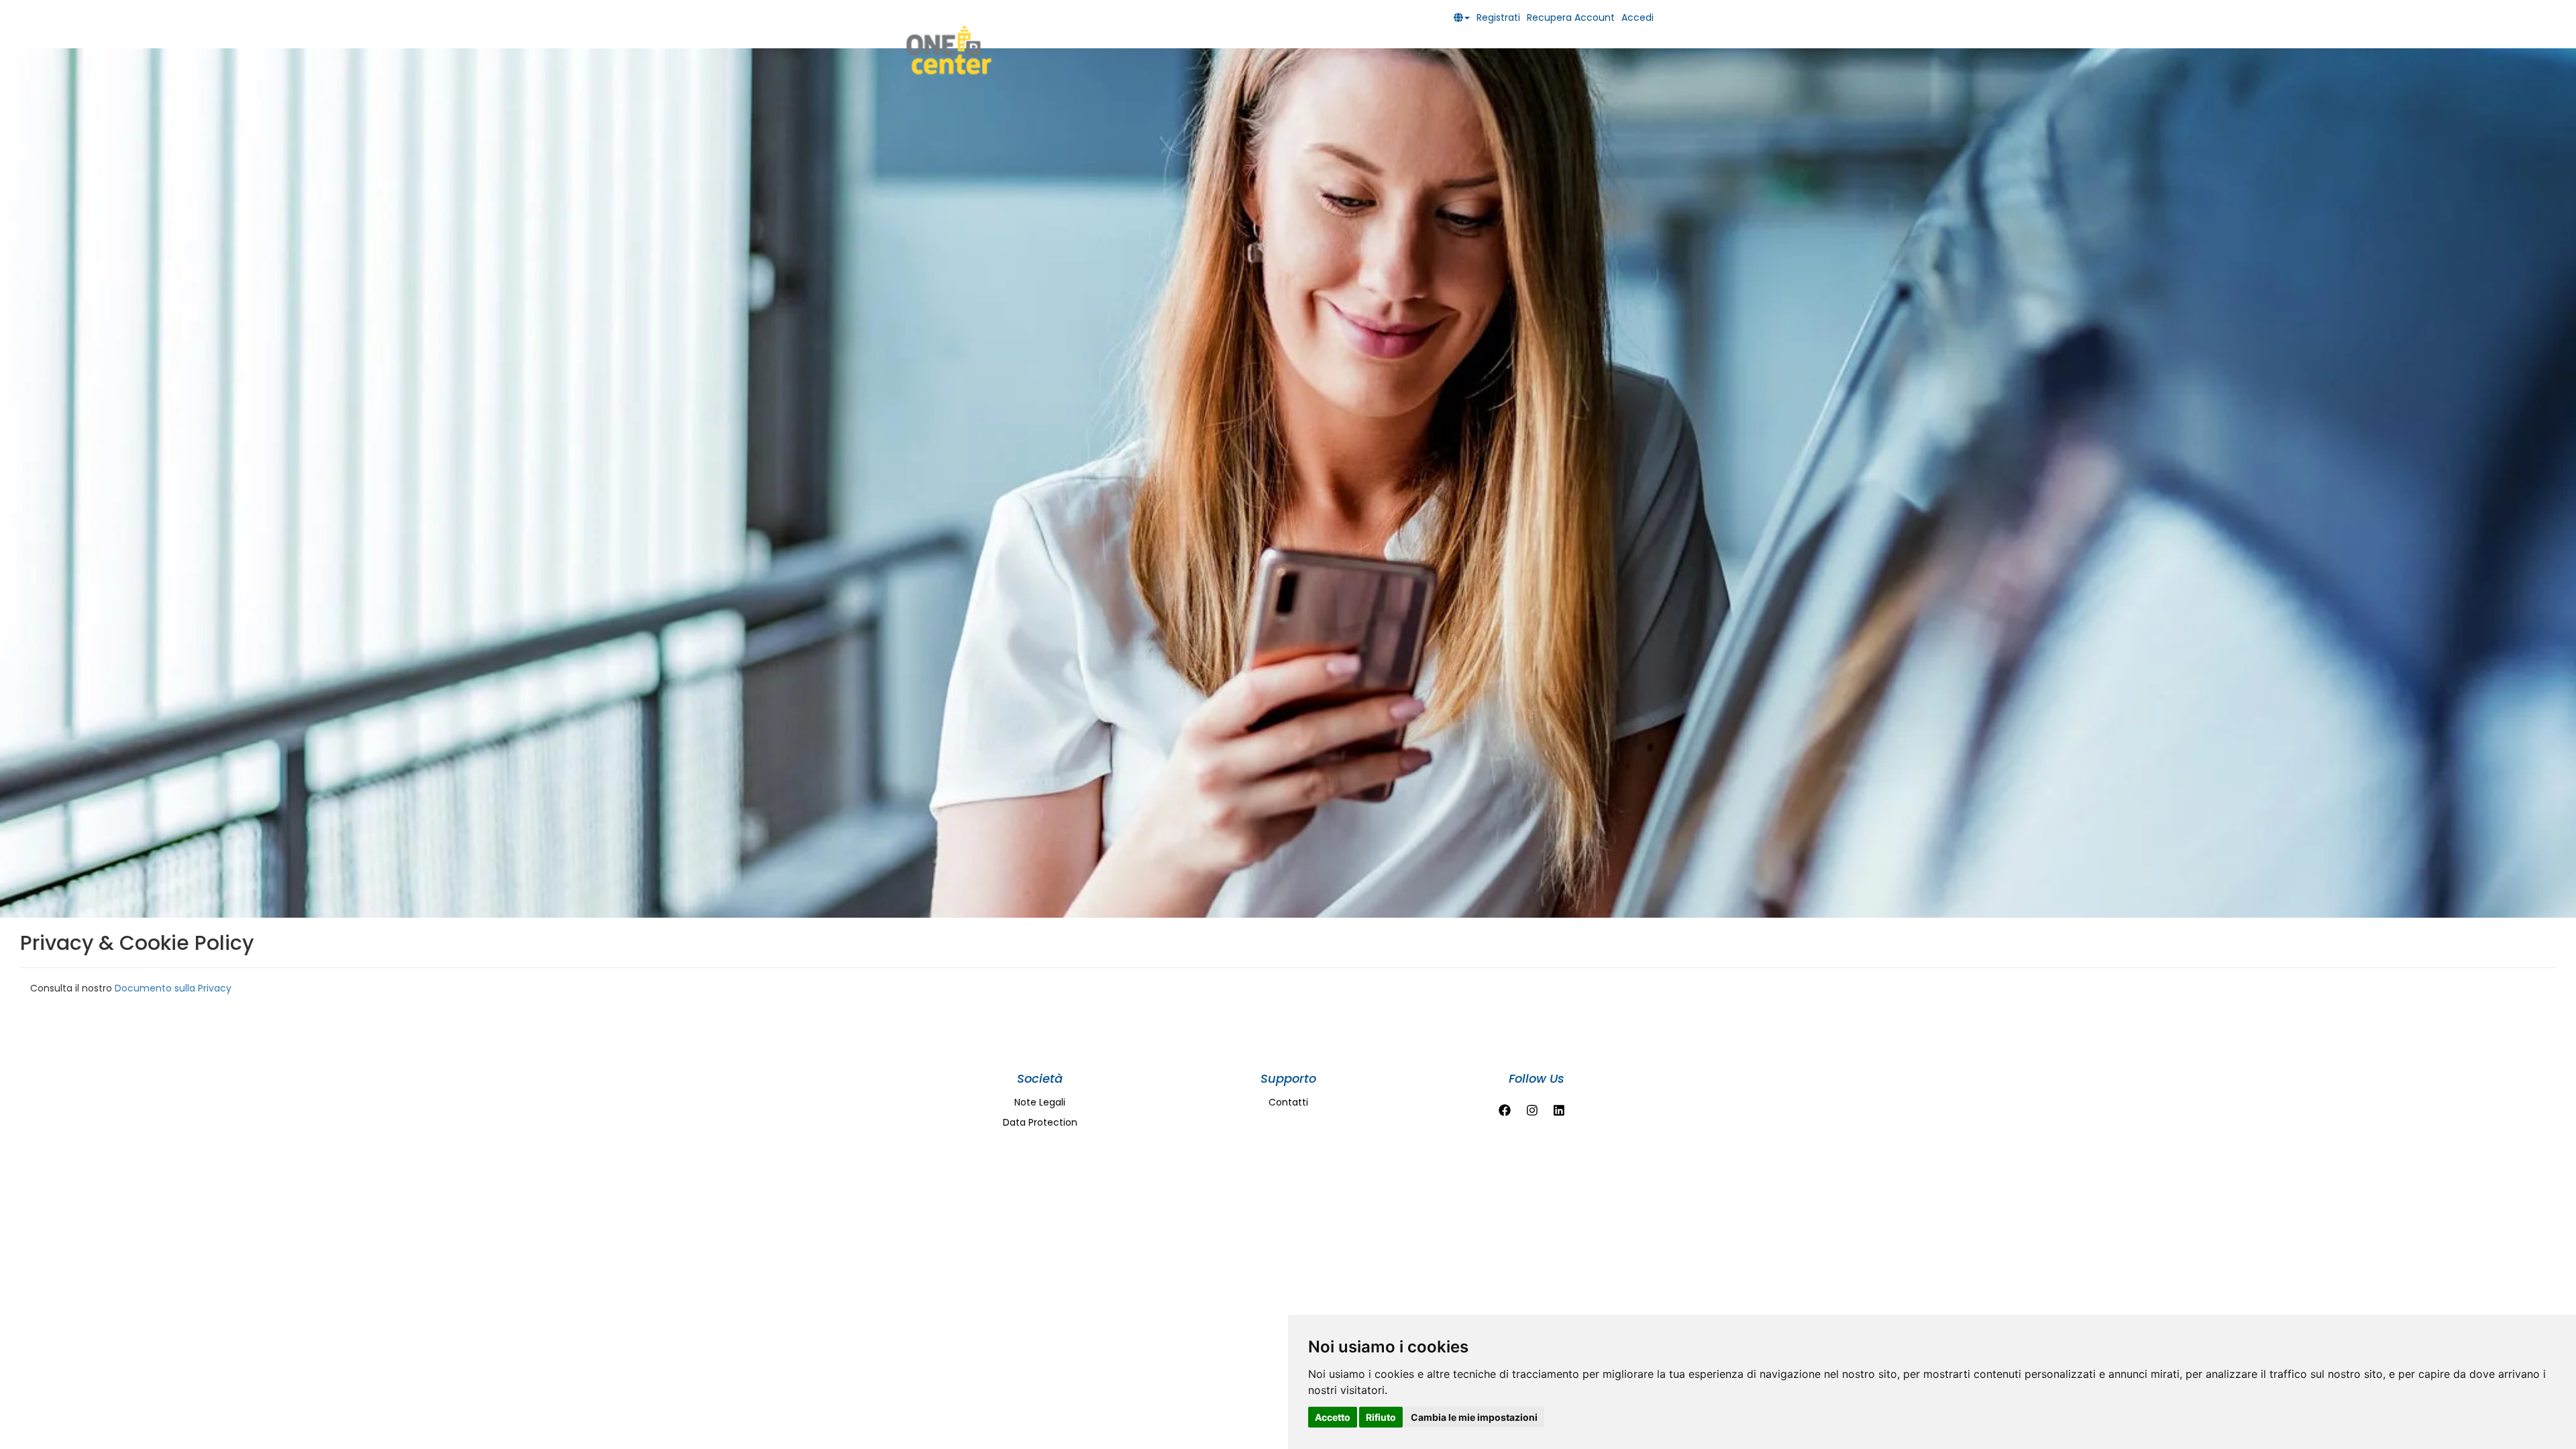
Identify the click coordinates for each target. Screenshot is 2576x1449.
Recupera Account (1571, 17)
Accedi (1638, 17)
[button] (1465, 17)
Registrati (1498, 17)
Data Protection (1040, 1122)
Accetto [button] (1333, 1417)
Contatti (1288, 1102)
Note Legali (1040, 1102)
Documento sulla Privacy (173, 988)
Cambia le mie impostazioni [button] (1474, 1417)
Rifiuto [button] (1381, 1417)
